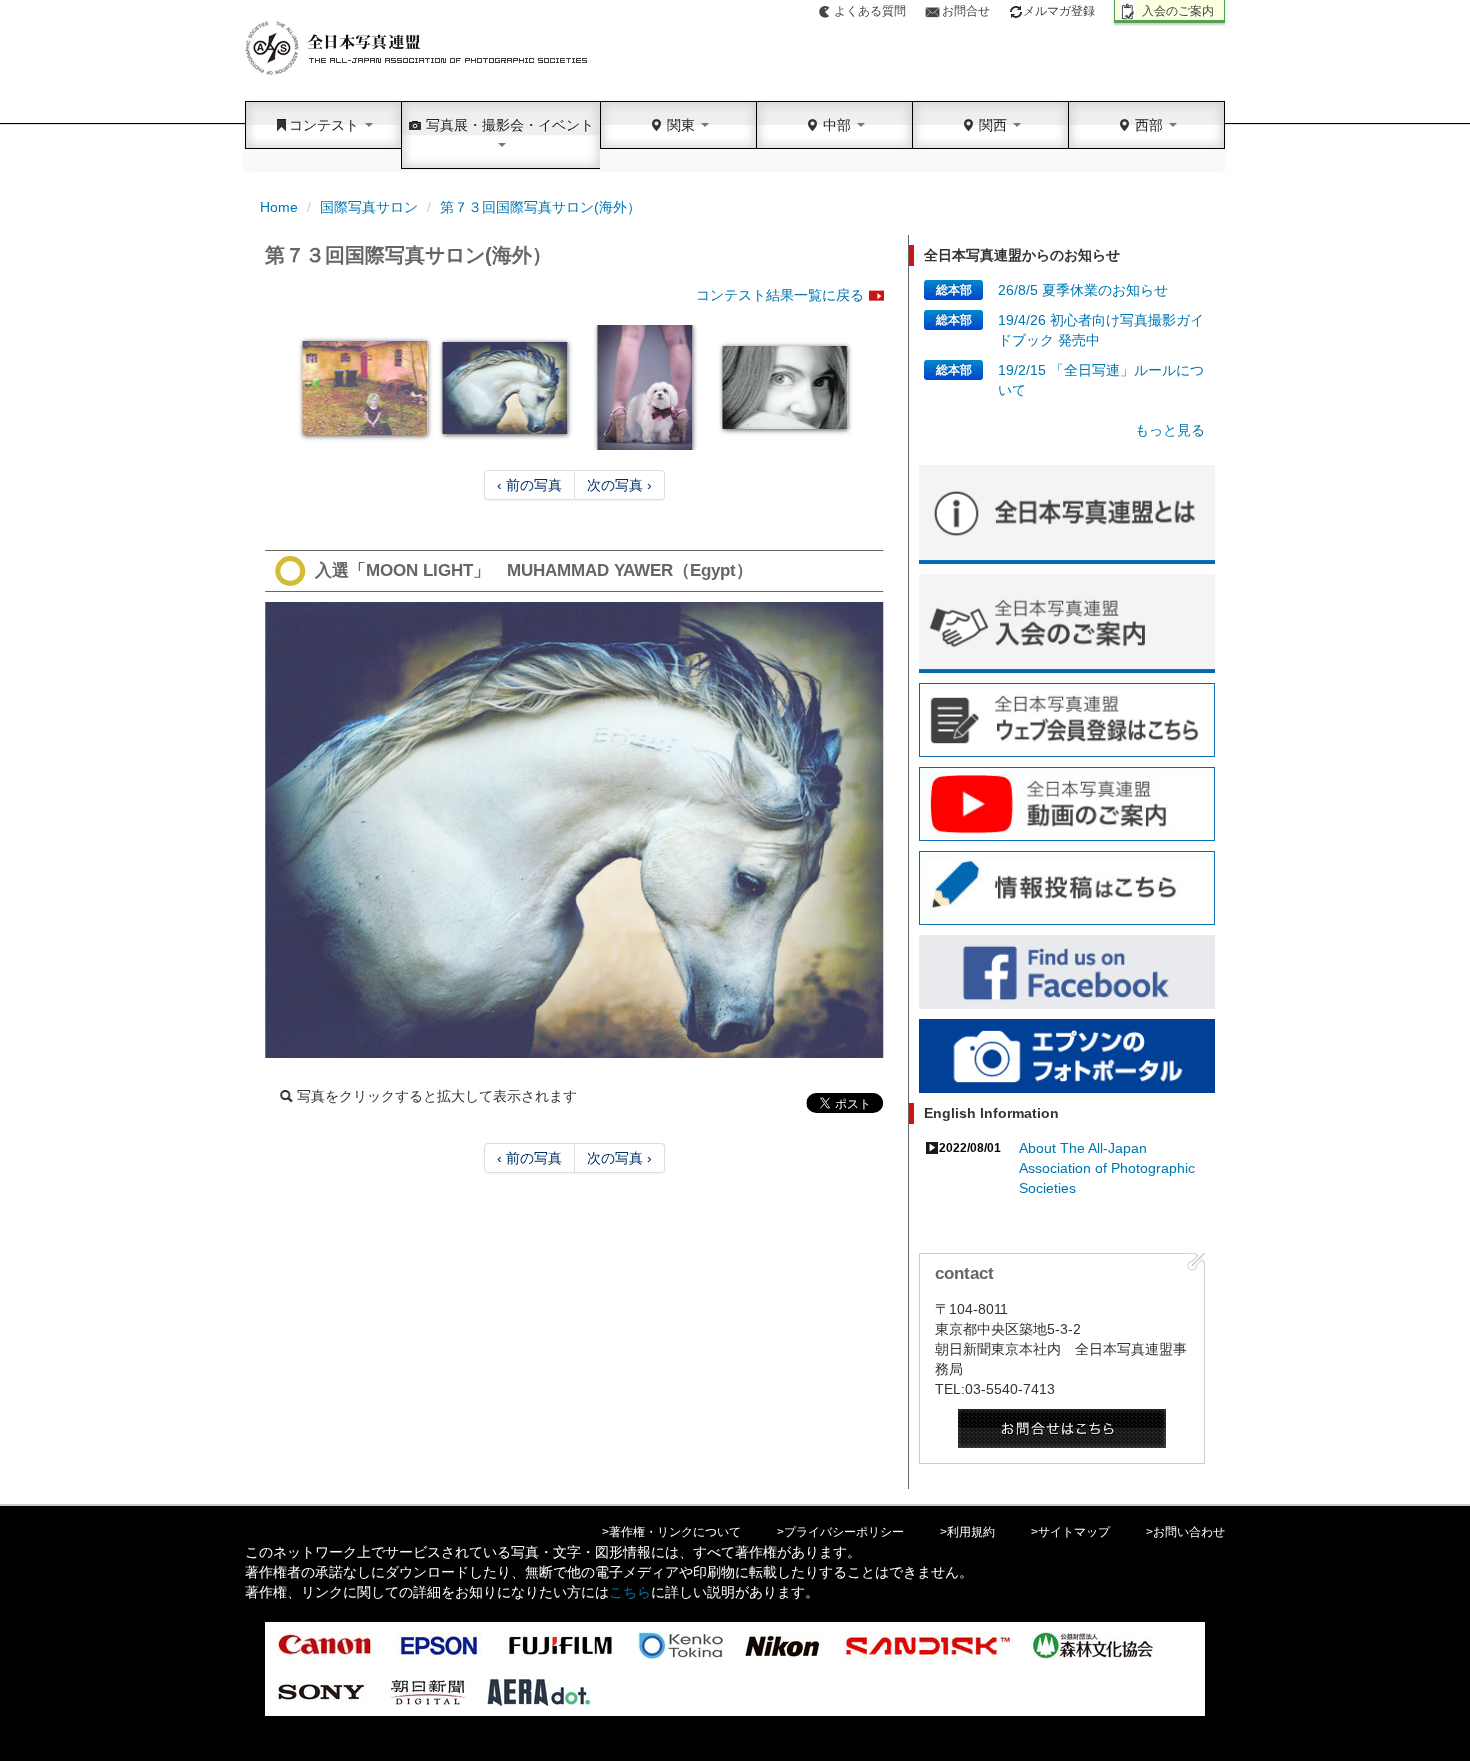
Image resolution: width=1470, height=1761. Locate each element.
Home (279, 207)
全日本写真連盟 (417, 48)
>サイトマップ (1070, 1532)
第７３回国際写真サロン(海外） (540, 207)
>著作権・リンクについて (671, 1532)
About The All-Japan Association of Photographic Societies (1107, 1168)
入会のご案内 (1178, 11)
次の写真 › (619, 485)
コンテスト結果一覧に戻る (780, 295)
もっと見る (1170, 430)
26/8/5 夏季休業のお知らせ (1083, 290)
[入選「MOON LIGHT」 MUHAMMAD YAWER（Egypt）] (574, 830)
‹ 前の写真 (529, 485)
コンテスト (326, 125)
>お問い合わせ (1185, 1532)
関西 (993, 125)
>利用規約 (967, 1532)
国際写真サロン (369, 207)
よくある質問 (870, 11)
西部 (1149, 125)
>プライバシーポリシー (840, 1532)
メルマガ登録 (1059, 11)
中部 (837, 125)
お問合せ (966, 11)
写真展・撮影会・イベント (508, 125)
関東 (681, 125)
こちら (630, 1592)
